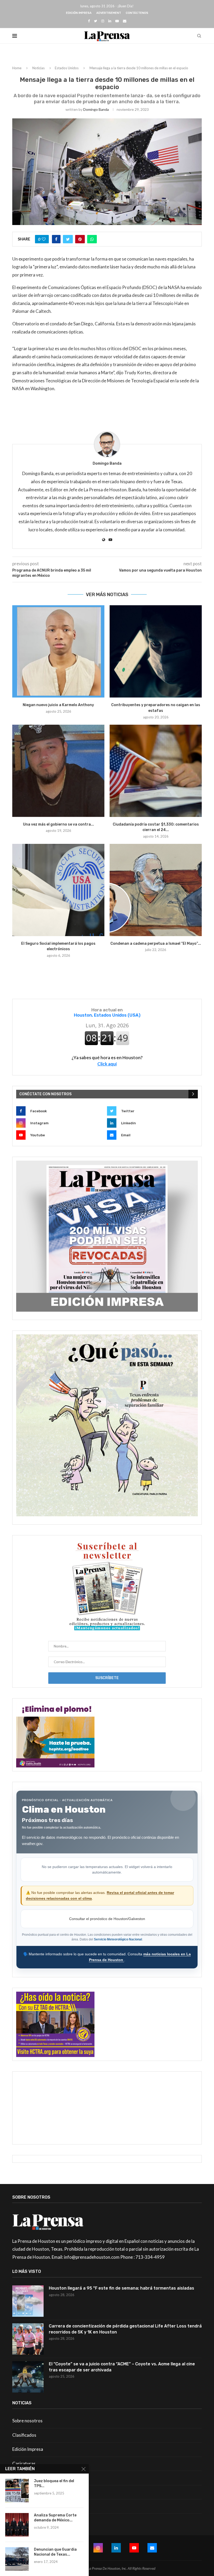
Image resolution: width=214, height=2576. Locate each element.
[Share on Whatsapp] (92, 239)
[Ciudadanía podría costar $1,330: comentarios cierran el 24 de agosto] (156, 771)
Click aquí (107, 1064)
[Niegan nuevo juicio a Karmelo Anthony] (58, 651)
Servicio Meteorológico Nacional (118, 1939)
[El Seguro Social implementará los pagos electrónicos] (58, 890)
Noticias (38, 68)
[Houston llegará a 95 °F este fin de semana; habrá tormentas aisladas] (28, 2301)
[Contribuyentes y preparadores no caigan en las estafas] (156, 651)
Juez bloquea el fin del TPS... (54, 2483)
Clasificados (24, 2435)
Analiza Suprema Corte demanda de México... (55, 2518)
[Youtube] (117, 21)
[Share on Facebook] (56, 239)
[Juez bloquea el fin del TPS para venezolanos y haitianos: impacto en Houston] (17, 2491)
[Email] (125, 21)
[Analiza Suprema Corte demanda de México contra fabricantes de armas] (17, 2525)
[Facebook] (89, 21)
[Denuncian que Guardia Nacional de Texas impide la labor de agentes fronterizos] (17, 2559)
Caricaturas (24, 2463)
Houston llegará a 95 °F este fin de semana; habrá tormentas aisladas (121, 2288)
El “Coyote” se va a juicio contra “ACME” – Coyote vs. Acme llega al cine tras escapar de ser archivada (122, 2367)
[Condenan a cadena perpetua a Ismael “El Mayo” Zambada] (156, 890)
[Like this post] (44, 239)
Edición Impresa (79, 13)
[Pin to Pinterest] (80, 239)
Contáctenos (137, 13)
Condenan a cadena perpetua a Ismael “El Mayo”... (156, 944)
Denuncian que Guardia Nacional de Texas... (55, 2552)
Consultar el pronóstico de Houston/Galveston (107, 1919)
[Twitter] (96, 21)
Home (17, 68)
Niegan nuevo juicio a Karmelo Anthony (58, 705)
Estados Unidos (67, 68)
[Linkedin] (110, 21)
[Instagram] (103, 21)
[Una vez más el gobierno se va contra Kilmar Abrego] (58, 771)
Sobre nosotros (27, 2421)
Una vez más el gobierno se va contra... (58, 824)
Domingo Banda (96, 109)
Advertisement (109, 13)
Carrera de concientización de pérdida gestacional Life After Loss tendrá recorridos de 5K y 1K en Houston (125, 2329)
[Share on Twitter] (68, 239)
